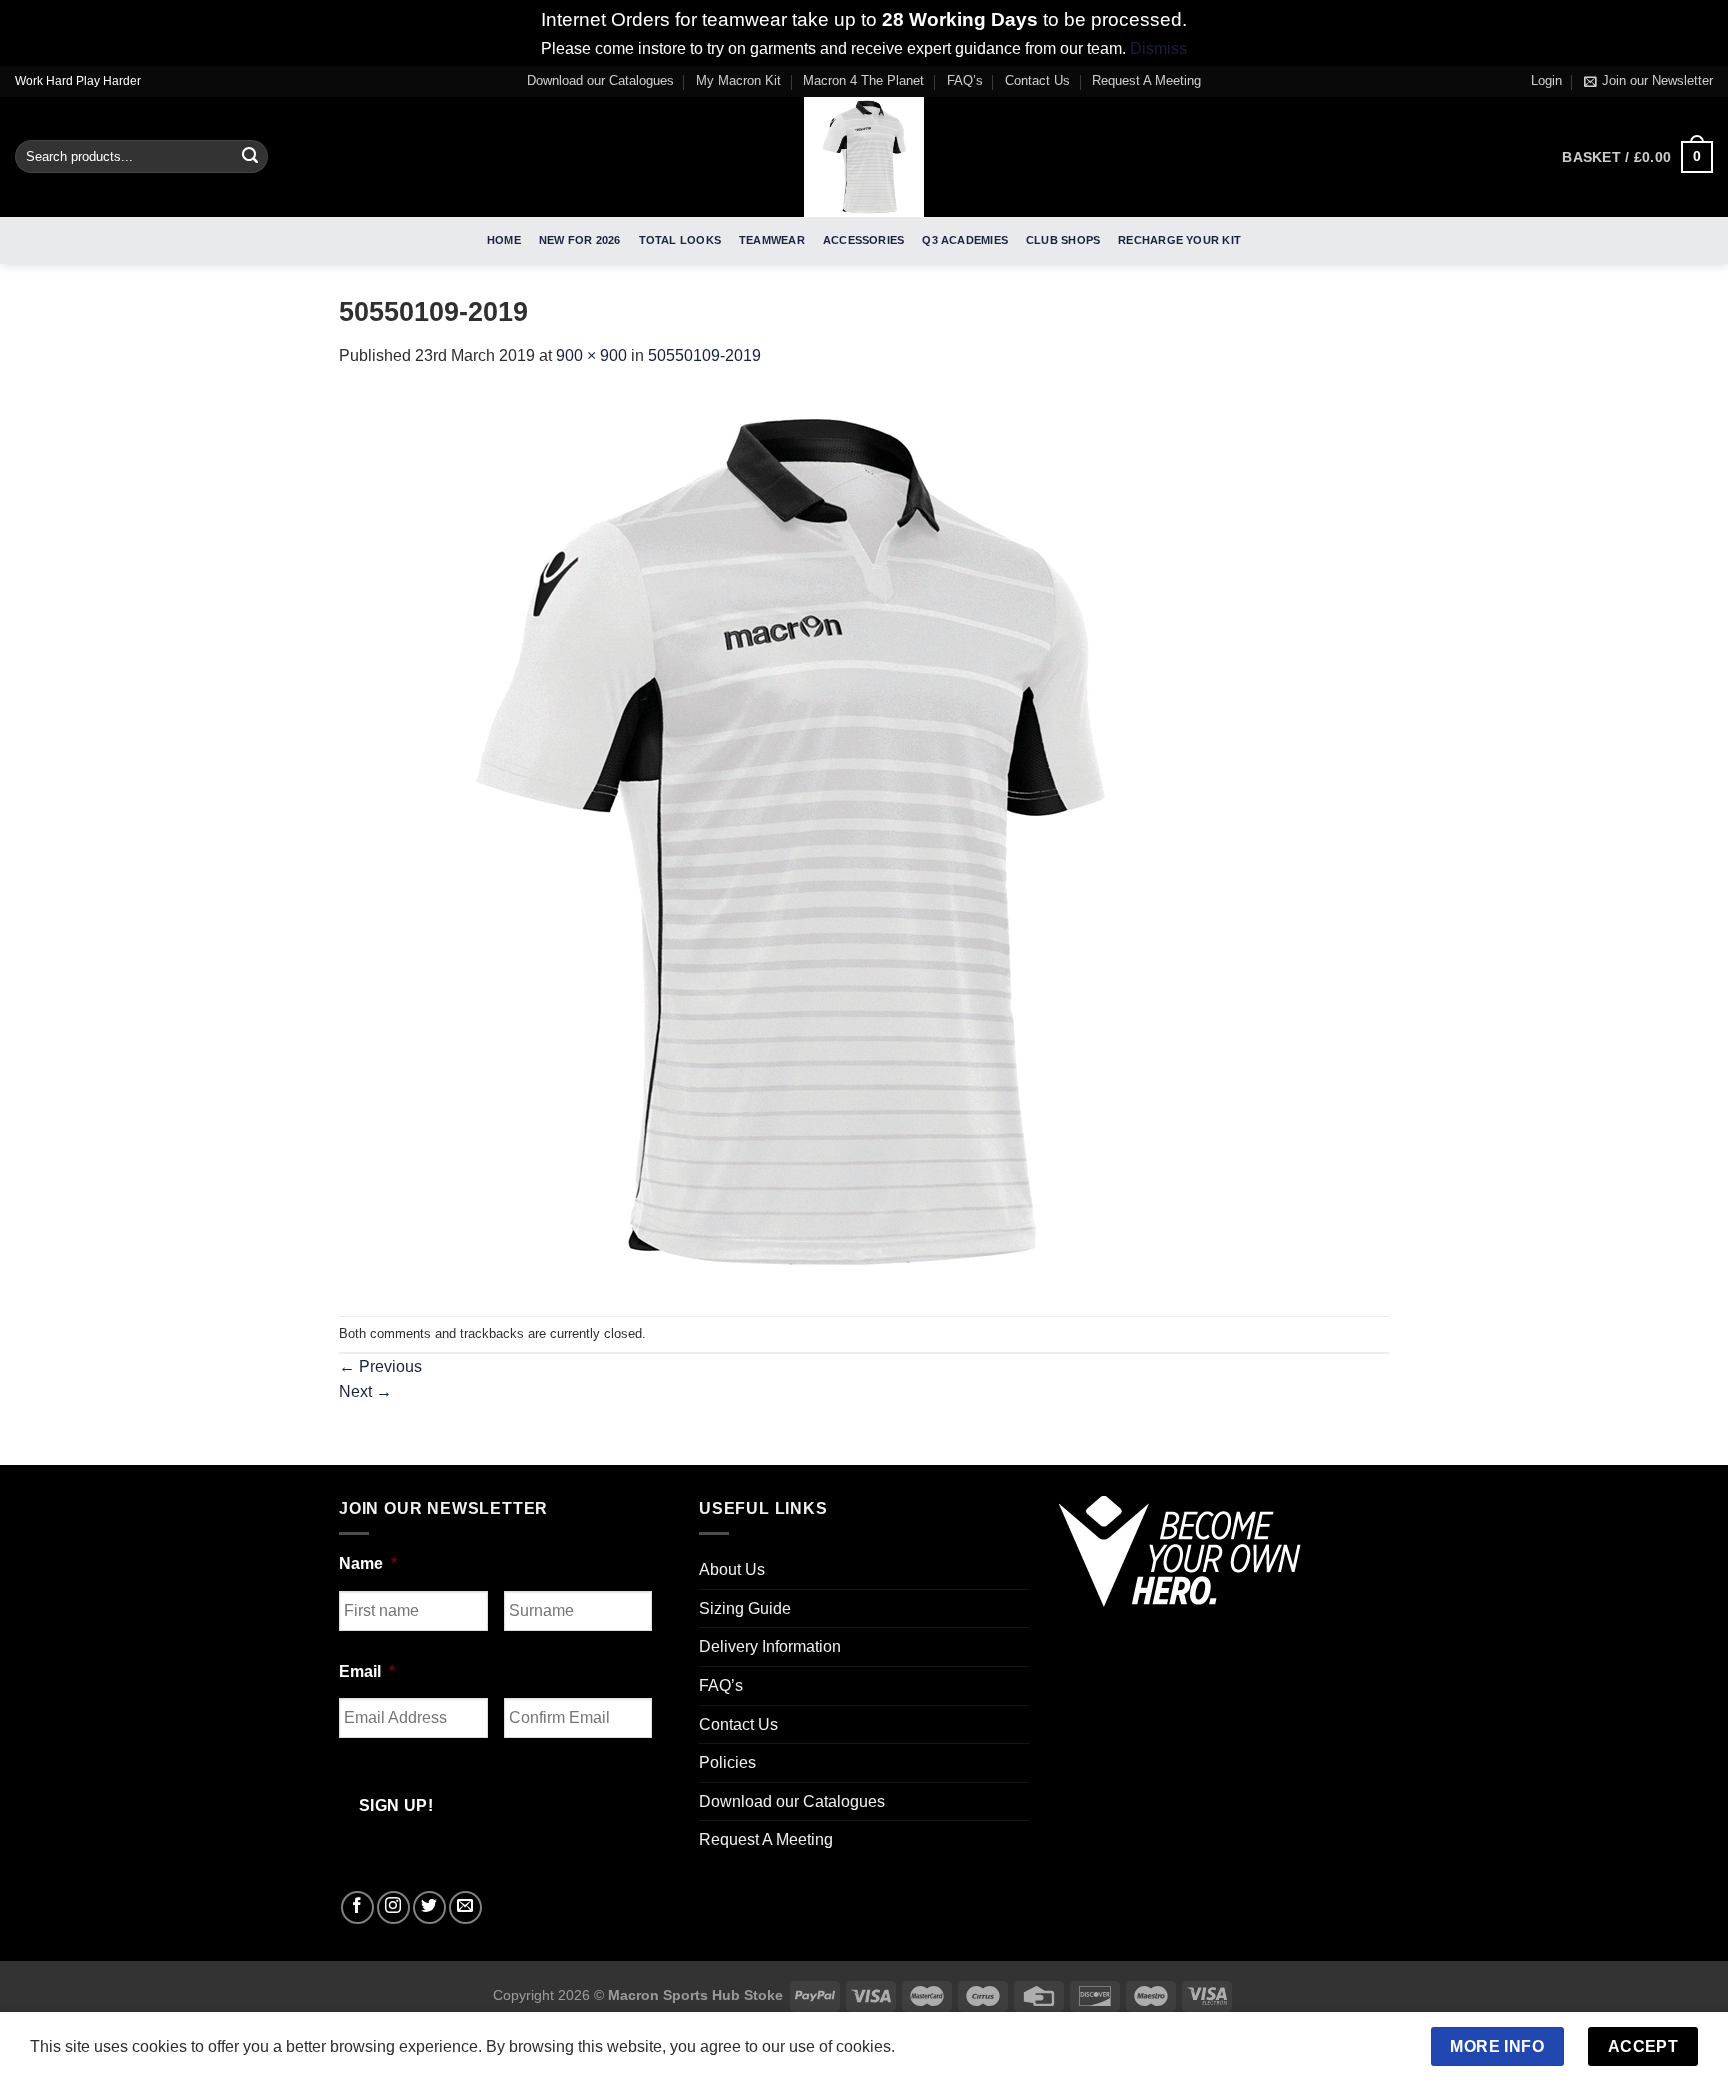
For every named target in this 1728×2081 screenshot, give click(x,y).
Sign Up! (641, 1269)
